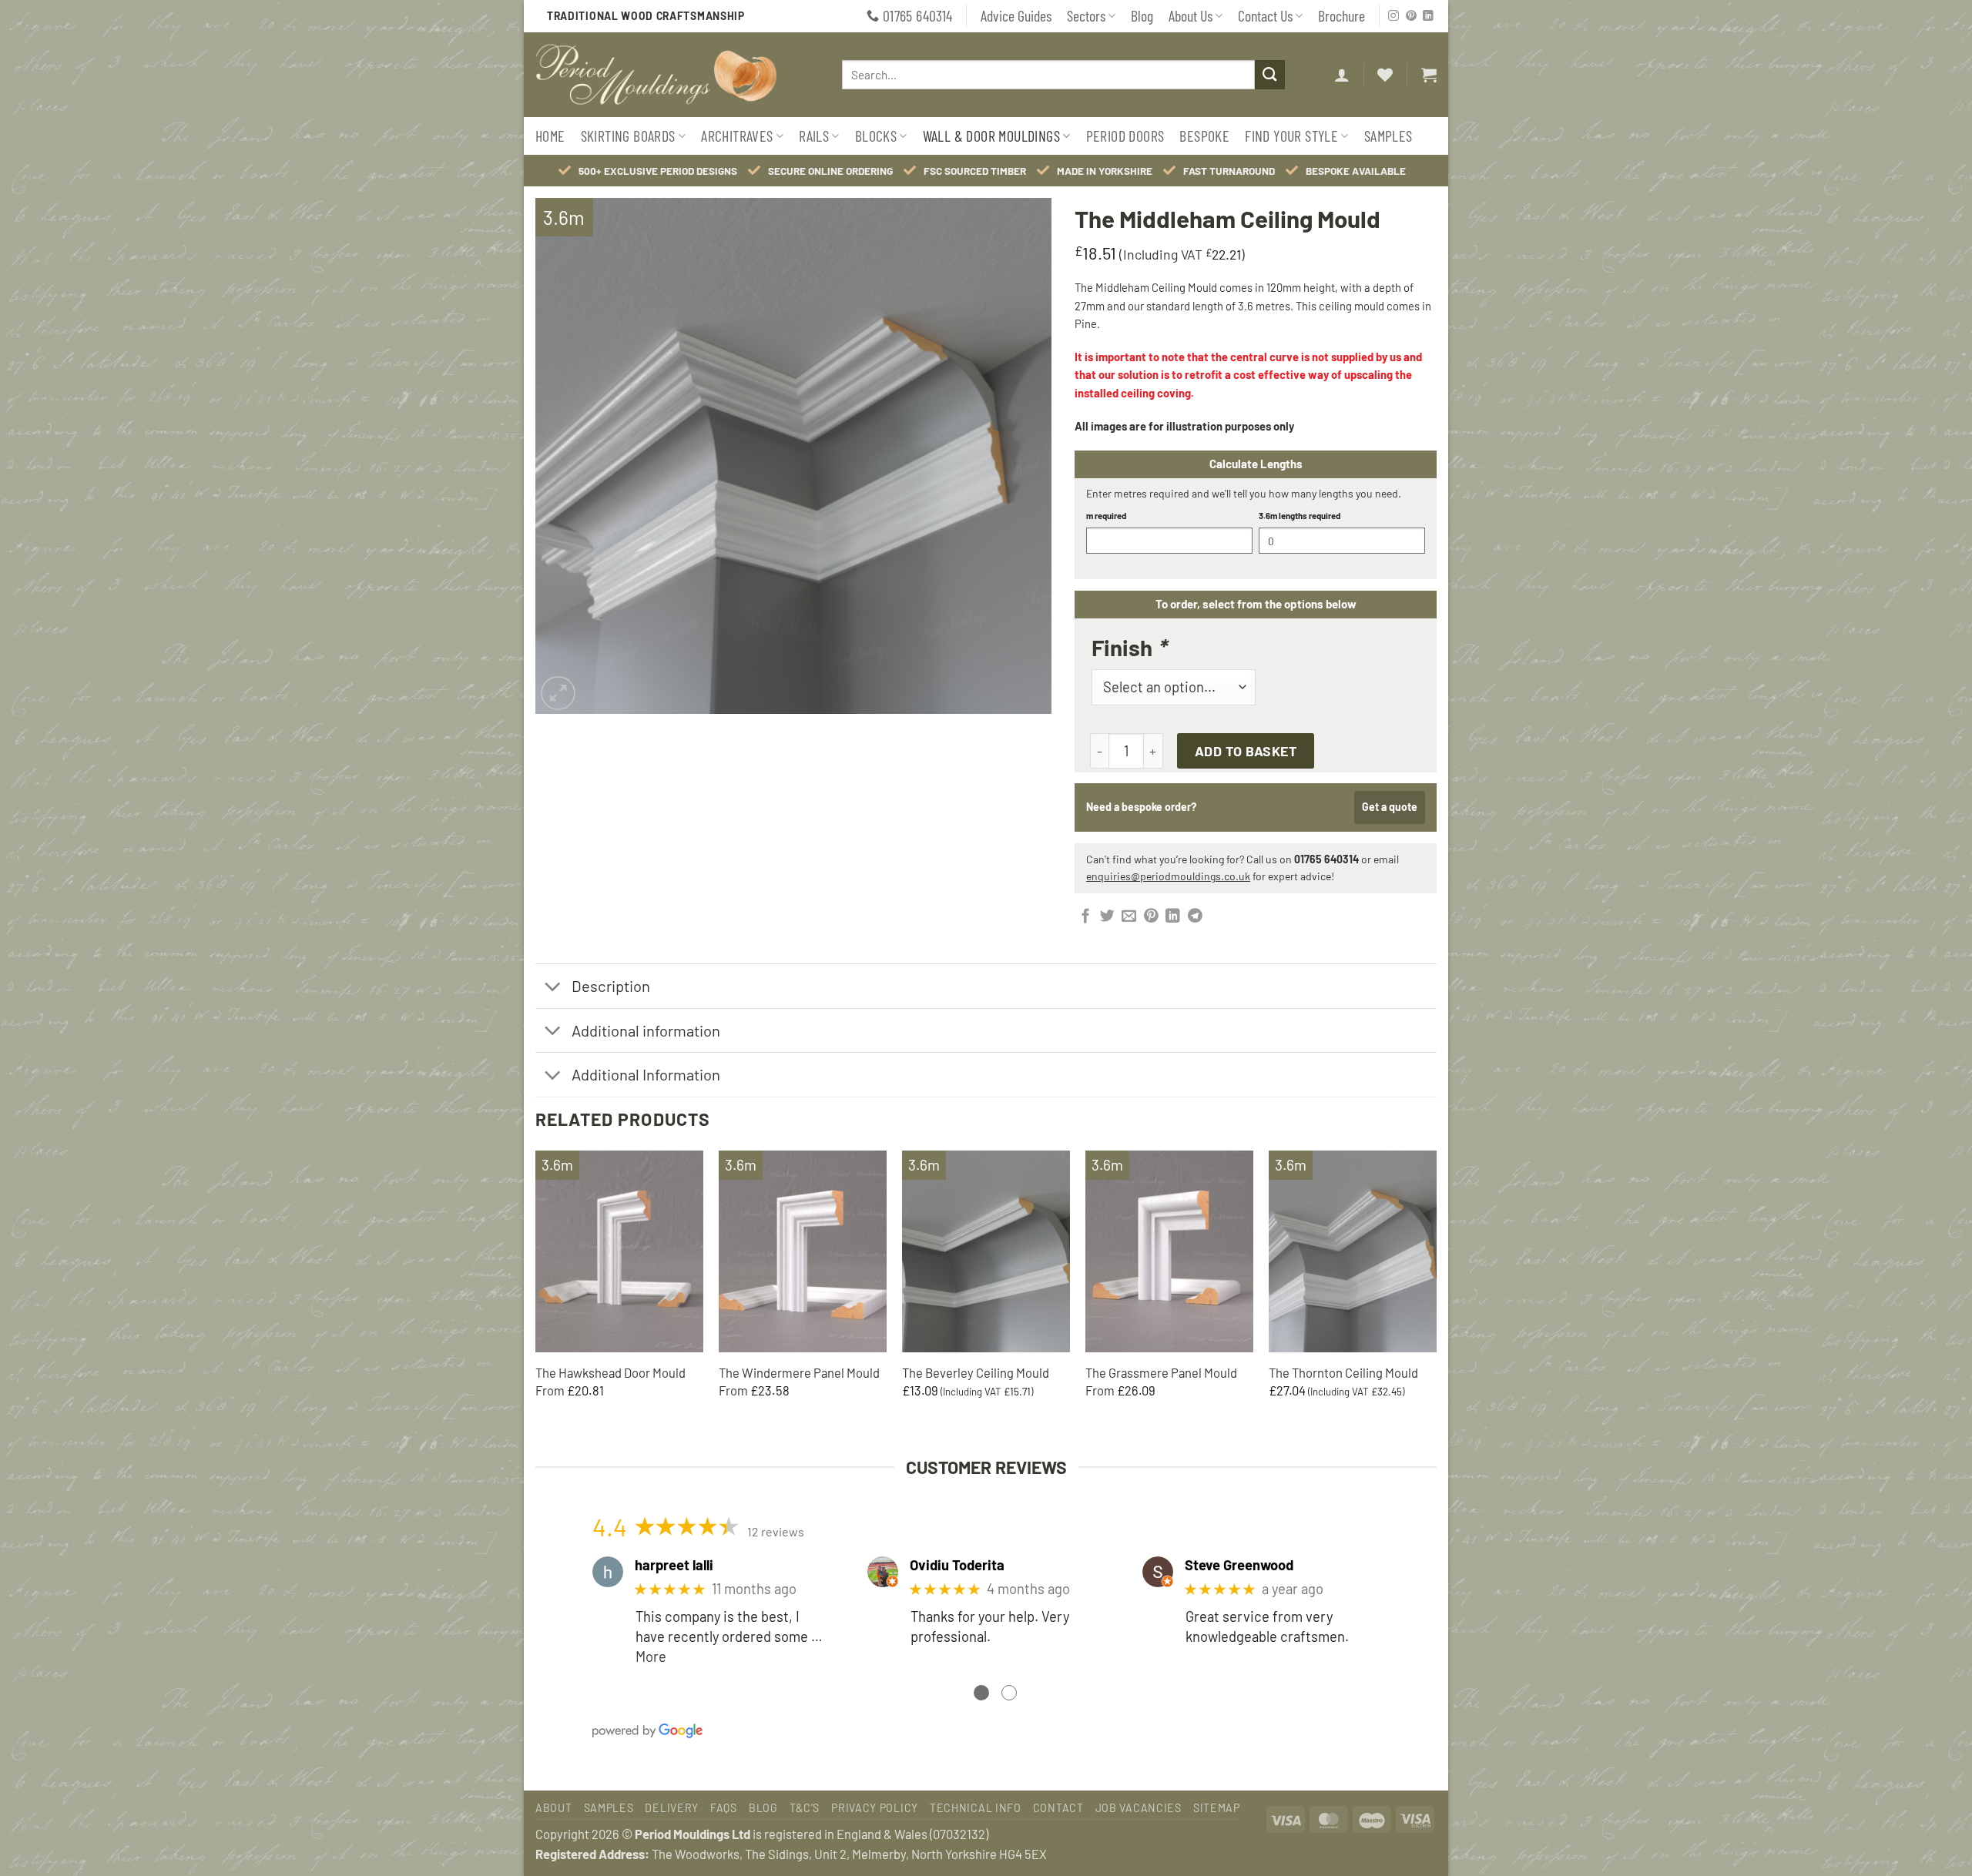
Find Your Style (1291, 136)
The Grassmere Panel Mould (1161, 1372)
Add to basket (1246, 751)
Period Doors (1125, 136)
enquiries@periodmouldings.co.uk (1168, 876)
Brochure (1341, 15)
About (554, 1808)
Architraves (737, 136)
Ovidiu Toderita (957, 1565)
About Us (1191, 15)
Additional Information (646, 1074)
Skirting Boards (628, 136)
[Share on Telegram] (1195, 917)
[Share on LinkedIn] (1173, 917)
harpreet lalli (674, 1565)
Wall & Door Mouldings (991, 136)
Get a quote (1390, 807)
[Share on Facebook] (1086, 917)
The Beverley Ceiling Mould (976, 1372)
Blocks (876, 136)
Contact (1058, 1808)
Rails (814, 136)
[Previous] (536, 1289)
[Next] (1436, 1289)
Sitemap (1217, 1808)
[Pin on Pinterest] (1151, 917)
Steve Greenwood (1239, 1565)
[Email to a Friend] (1129, 917)
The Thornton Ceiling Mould (1343, 1372)
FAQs (724, 1808)
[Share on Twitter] (1107, 917)
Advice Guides (1016, 15)
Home (550, 136)
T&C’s (805, 1808)
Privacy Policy (875, 1808)
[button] (1342, 75)
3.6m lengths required (1300, 516)
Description (611, 986)
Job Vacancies (1139, 1808)
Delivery (672, 1808)
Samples (1388, 136)
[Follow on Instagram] (1393, 17)
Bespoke (1204, 136)
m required (1106, 516)
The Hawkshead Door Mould (610, 1372)
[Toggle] (553, 988)
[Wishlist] (1385, 75)
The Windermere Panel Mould (799, 1372)
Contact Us (1265, 15)
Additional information (646, 1030)
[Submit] (1270, 75)
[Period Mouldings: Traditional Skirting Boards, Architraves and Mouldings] (671, 75)
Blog (1142, 15)
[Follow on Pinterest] (1411, 17)
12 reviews (776, 1531)
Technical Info (976, 1808)
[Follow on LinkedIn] (1428, 17)
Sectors (1086, 15)
